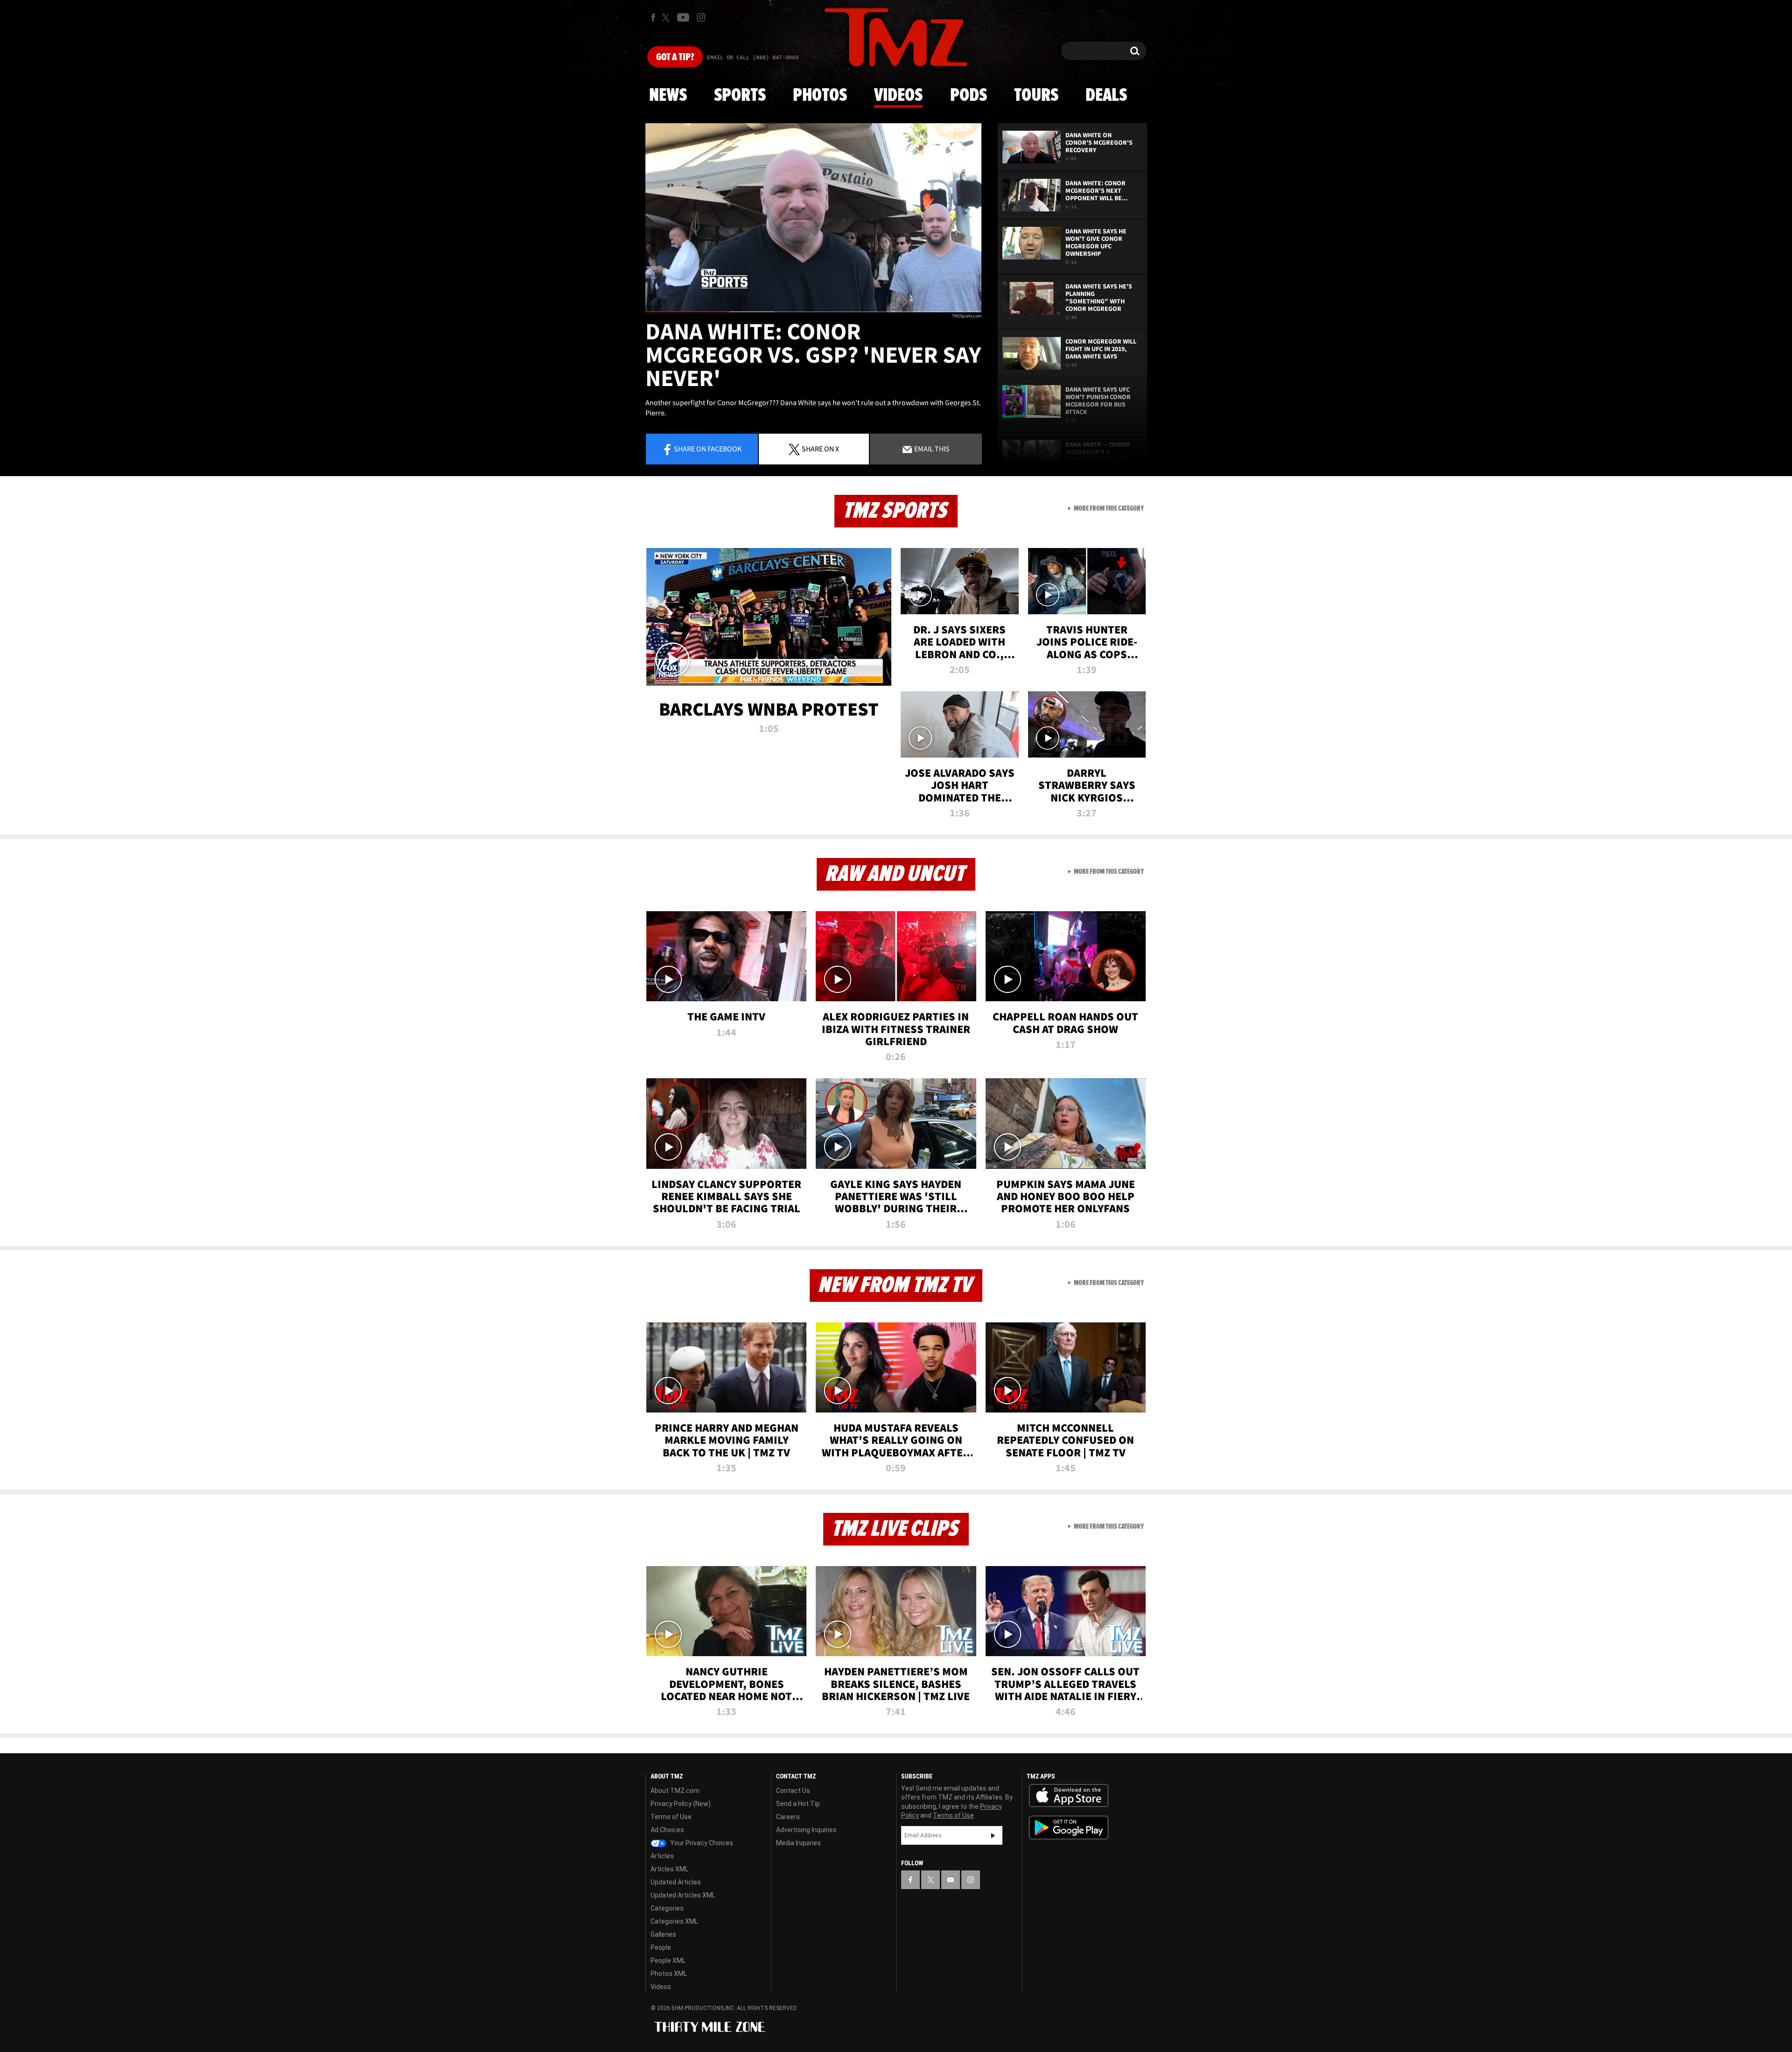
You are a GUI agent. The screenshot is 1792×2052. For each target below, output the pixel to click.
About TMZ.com (675, 1791)
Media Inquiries (798, 1843)
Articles (662, 1856)
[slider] (813, 312)
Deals (1106, 96)
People (661, 1947)
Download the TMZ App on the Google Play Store (1069, 1828)
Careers (788, 1817)
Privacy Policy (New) (681, 1804)
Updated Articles (676, 1882)
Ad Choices (667, 1830)
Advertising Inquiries (806, 1830)
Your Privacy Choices (701, 1843)
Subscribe (993, 1835)
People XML (668, 1961)
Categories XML (674, 1921)
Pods (969, 96)
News (668, 96)
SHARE (820, 449)
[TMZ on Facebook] (653, 18)
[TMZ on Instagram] (701, 17)
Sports (740, 96)
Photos (820, 96)
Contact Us (793, 1791)
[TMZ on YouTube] (951, 1880)
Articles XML (669, 1869)
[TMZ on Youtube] (683, 17)
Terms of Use (671, 1817)
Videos (898, 96)
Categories (667, 1908)
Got (675, 57)
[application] (813, 218)
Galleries (663, 1934)
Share (708, 449)
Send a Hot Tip (798, 1804)
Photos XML (669, 1974)
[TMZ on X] (667, 18)
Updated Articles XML (683, 1895)
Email (931, 449)
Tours (1036, 96)
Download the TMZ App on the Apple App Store (1069, 1796)
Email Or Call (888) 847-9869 (753, 58)
